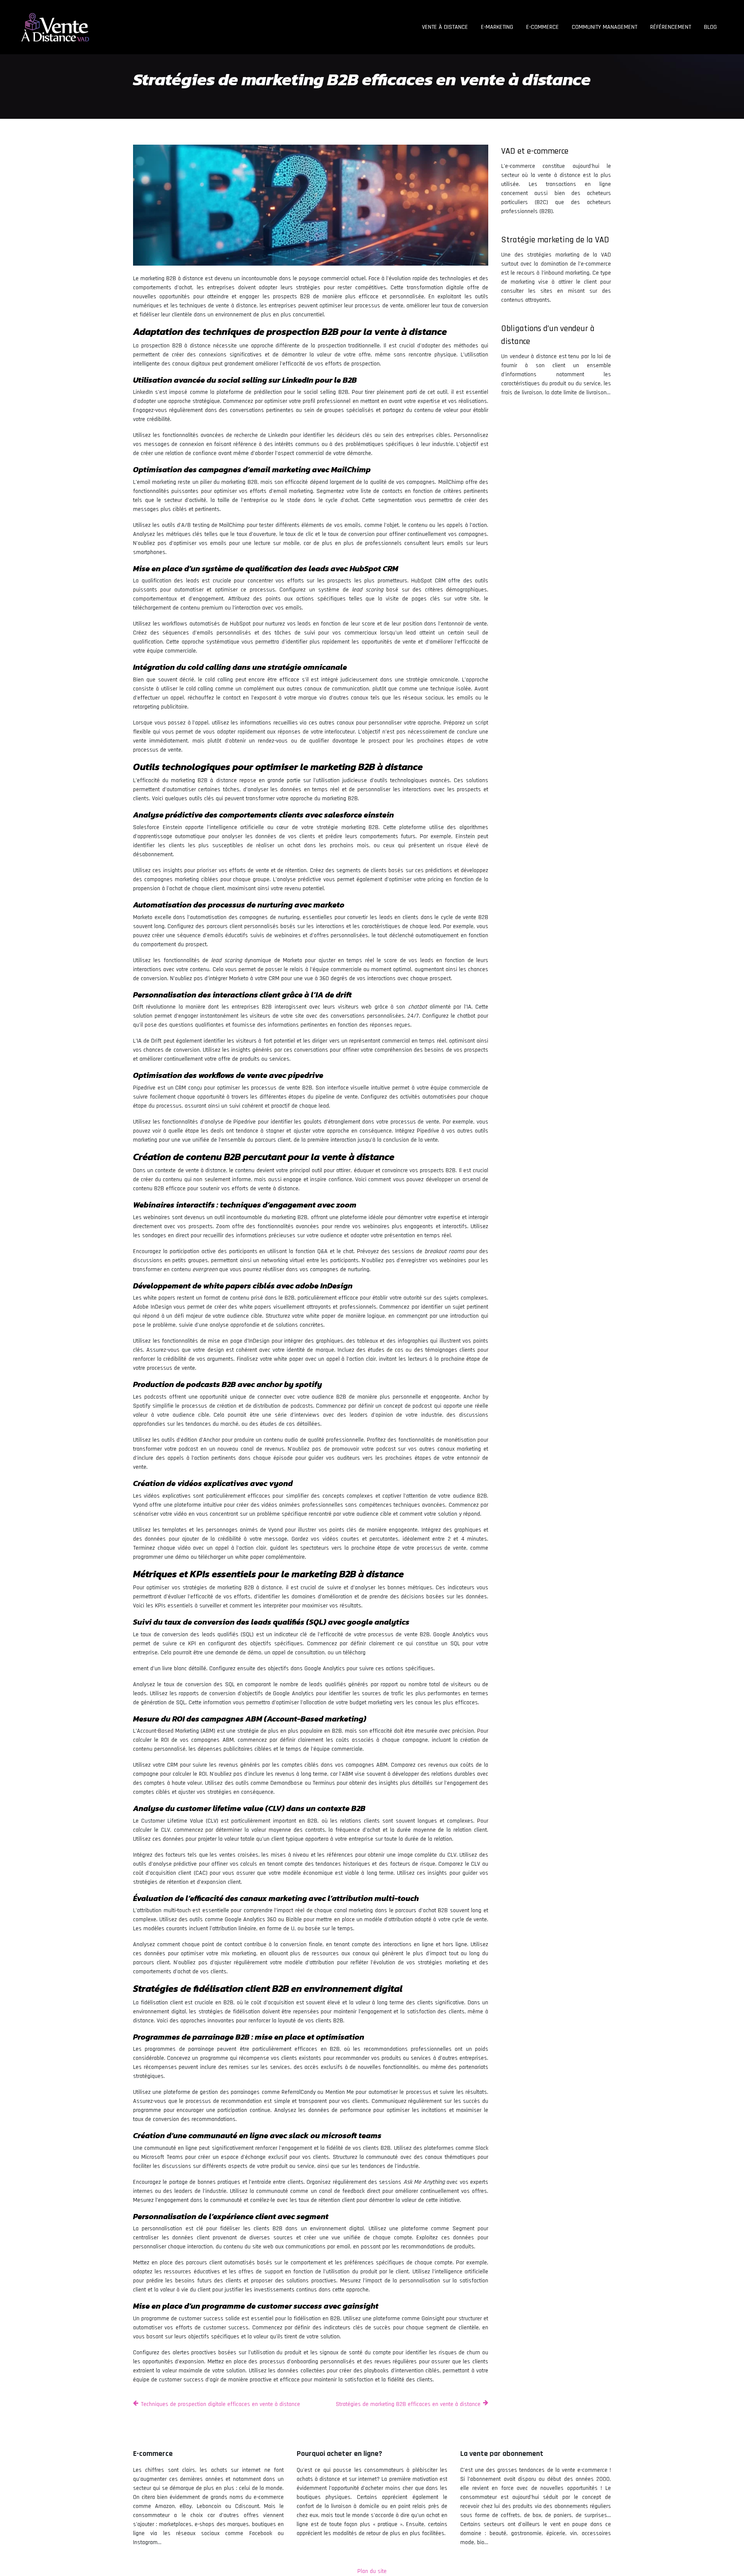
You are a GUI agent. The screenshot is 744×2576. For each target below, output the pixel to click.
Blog (710, 27)
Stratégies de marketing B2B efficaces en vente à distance (408, 2404)
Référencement (671, 27)
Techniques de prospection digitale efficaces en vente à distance (220, 2404)
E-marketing (497, 27)
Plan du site (372, 2571)
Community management (604, 27)
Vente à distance (445, 27)
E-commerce (542, 27)
